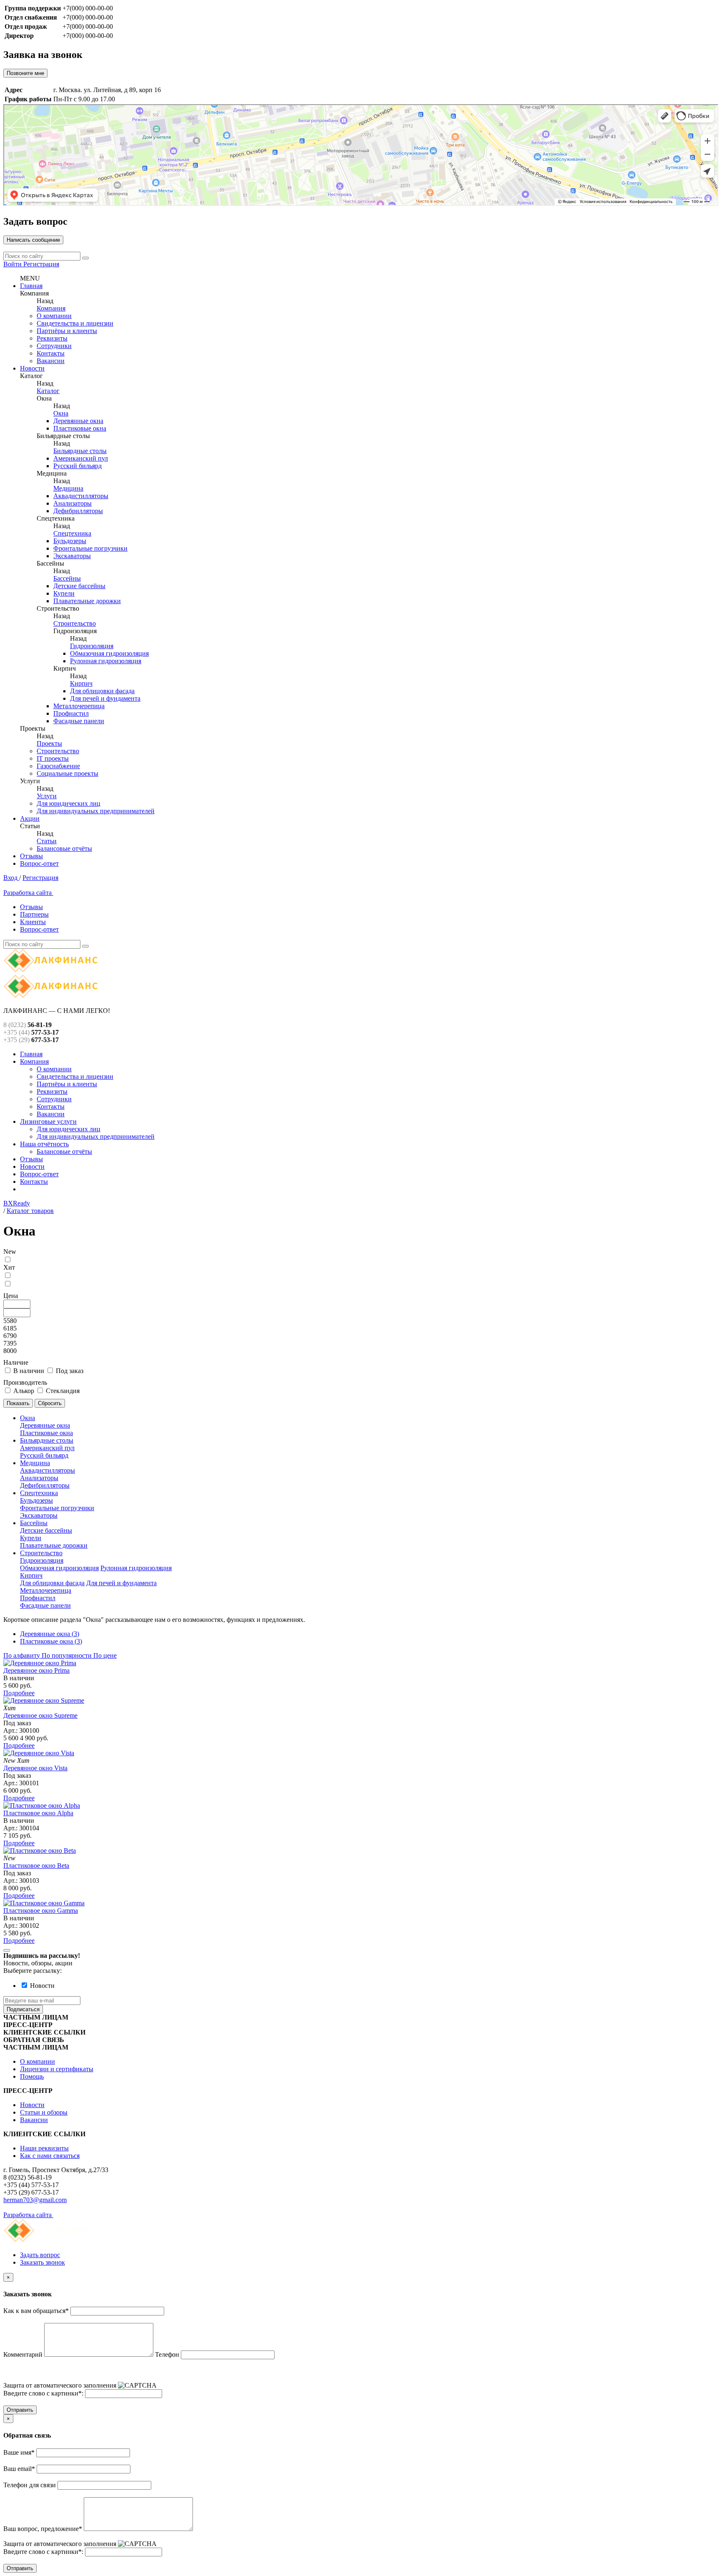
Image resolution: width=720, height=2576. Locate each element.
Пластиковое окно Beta (36, 1866)
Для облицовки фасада (102, 691)
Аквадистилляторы (81, 496)
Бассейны (67, 578)
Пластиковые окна (80, 428)
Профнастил (71, 713)
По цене (105, 1655)
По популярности (67, 1655)
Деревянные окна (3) (50, 1634)
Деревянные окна (78, 421)
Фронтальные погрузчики (90, 548)
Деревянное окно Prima (36, 1670)
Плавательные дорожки (87, 601)
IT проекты (53, 758)
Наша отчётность (44, 1144)
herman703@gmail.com (35, 2200)
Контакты (51, 353)
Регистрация (41, 264)
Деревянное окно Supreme (40, 1715)
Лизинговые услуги (48, 1121)
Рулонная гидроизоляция (106, 661)
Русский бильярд (77, 466)
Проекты (49, 743)
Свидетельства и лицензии (75, 323)
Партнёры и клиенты (67, 331)
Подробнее (19, 1693)
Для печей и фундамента (105, 698)
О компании (54, 316)
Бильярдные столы (80, 451)
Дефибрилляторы (78, 511)
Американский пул (81, 458)
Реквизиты (52, 338)
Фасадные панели (79, 721)
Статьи (47, 841)
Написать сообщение (33, 240)
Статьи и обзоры (44, 2112)
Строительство (75, 623)
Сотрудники (54, 346)
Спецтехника (72, 533)
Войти (13, 264)
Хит (9, 1267)
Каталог (48, 391)
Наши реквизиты (44, 2148)
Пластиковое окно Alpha (38, 1813)
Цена (11, 1296)
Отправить (20, 2410)
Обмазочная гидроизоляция (109, 653)
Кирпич (81, 683)
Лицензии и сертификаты (57, 2069)
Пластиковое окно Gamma (41, 1911)
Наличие (16, 1362)
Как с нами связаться (50, 2156)
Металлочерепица (79, 706)
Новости (32, 368)
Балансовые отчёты (64, 848)
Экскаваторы (72, 556)
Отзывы (31, 856)
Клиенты (33, 922)
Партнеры (34, 914)
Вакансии (51, 361)
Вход (11, 878)
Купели (64, 593)
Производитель (25, 1382)
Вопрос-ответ (39, 863)
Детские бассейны (79, 586)
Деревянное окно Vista (35, 1768)
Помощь (32, 2076)
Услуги (47, 796)
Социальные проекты (67, 773)
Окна (61, 413)
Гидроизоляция (92, 646)
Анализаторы (72, 503)
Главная (31, 286)
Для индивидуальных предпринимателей (96, 811)
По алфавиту (22, 1655)
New (10, 1252)
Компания (51, 308)
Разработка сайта (28, 893)
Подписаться (23, 2009)
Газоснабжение (58, 766)
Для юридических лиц (69, 803)
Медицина (68, 488)
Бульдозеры (70, 541)
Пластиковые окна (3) (51, 1641)
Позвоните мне (25, 73)
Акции (30, 818)
